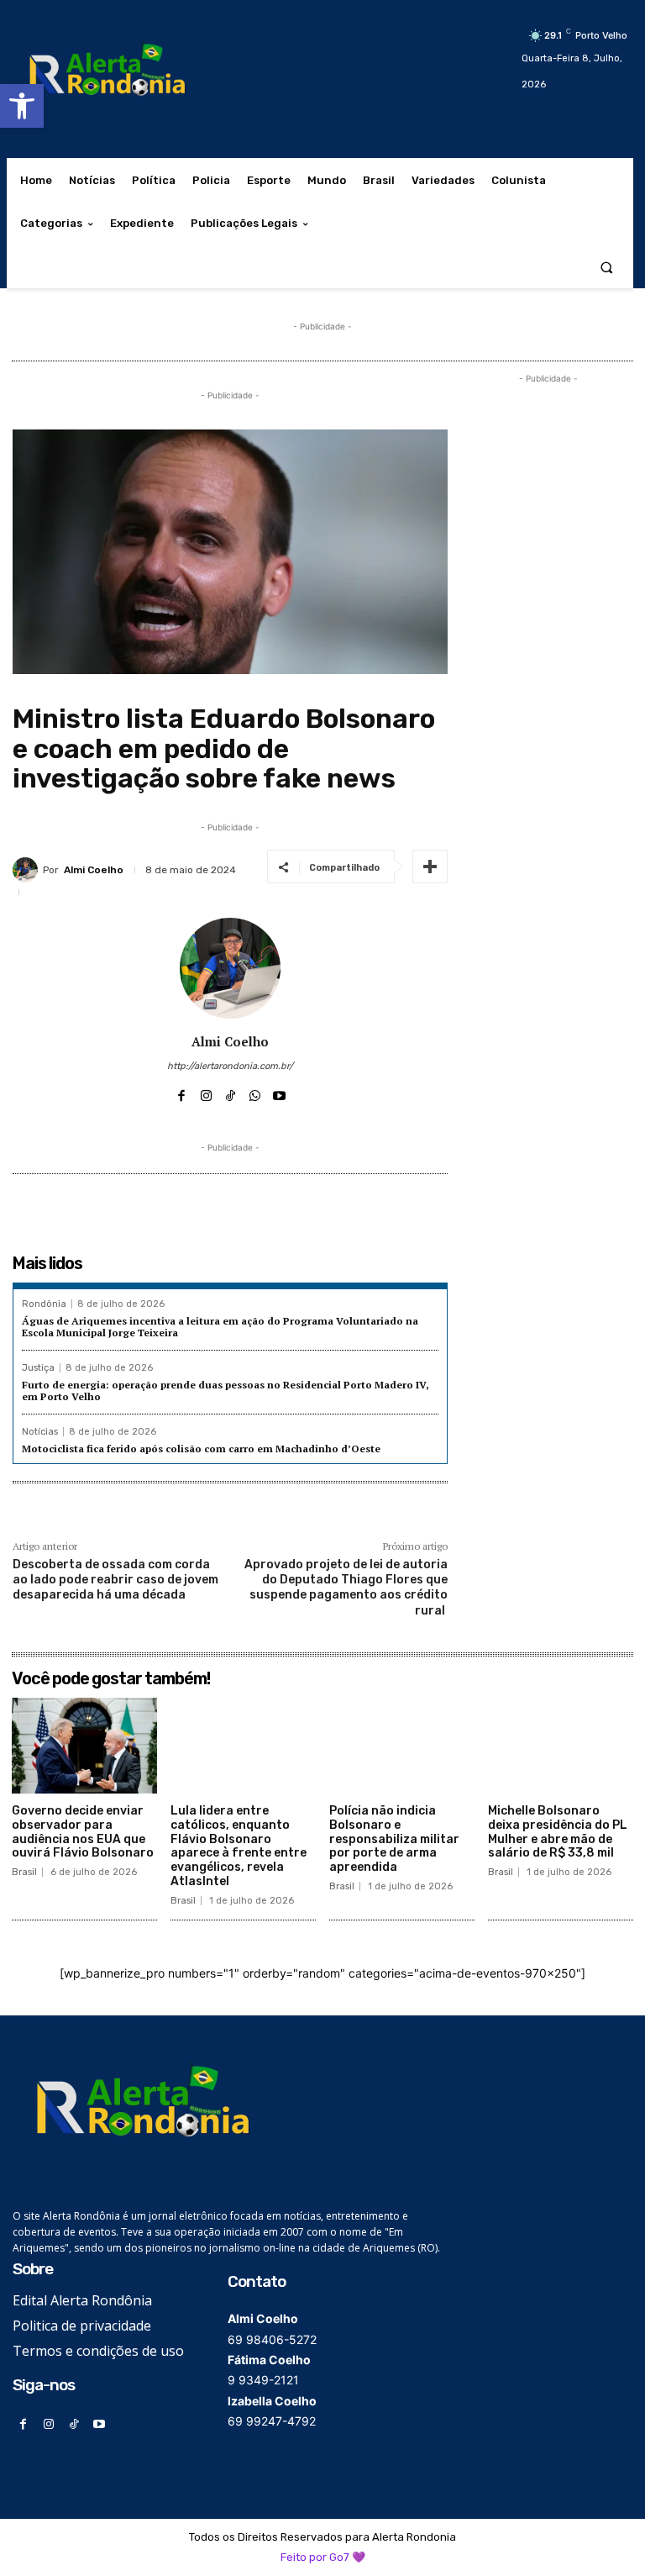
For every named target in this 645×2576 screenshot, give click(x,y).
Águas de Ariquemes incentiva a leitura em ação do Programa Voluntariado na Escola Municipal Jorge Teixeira (220, 1327)
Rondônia (44, 1304)
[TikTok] (231, 1092)
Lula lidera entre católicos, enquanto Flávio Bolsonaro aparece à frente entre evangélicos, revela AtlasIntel (239, 1846)
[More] (430, 867)
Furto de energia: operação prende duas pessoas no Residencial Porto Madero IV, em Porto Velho (225, 1391)
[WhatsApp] (255, 1092)
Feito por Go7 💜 (323, 2557)
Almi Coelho (94, 870)
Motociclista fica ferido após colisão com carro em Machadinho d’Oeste (201, 1449)
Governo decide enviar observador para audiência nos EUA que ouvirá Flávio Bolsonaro (83, 1832)
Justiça (38, 1368)
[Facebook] (182, 1092)
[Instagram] (206, 1092)
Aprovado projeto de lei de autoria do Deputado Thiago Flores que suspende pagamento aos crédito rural (346, 1588)
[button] (22, 106)
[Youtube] (279, 1092)
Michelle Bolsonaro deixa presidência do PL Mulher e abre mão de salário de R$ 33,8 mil (558, 1832)
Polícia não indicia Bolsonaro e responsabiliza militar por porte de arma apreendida (394, 1839)
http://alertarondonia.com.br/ (230, 1066)
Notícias (40, 1432)
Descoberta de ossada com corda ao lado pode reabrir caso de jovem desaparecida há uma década (115, 1580)
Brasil (24, 1872)
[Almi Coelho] (28, 870)
